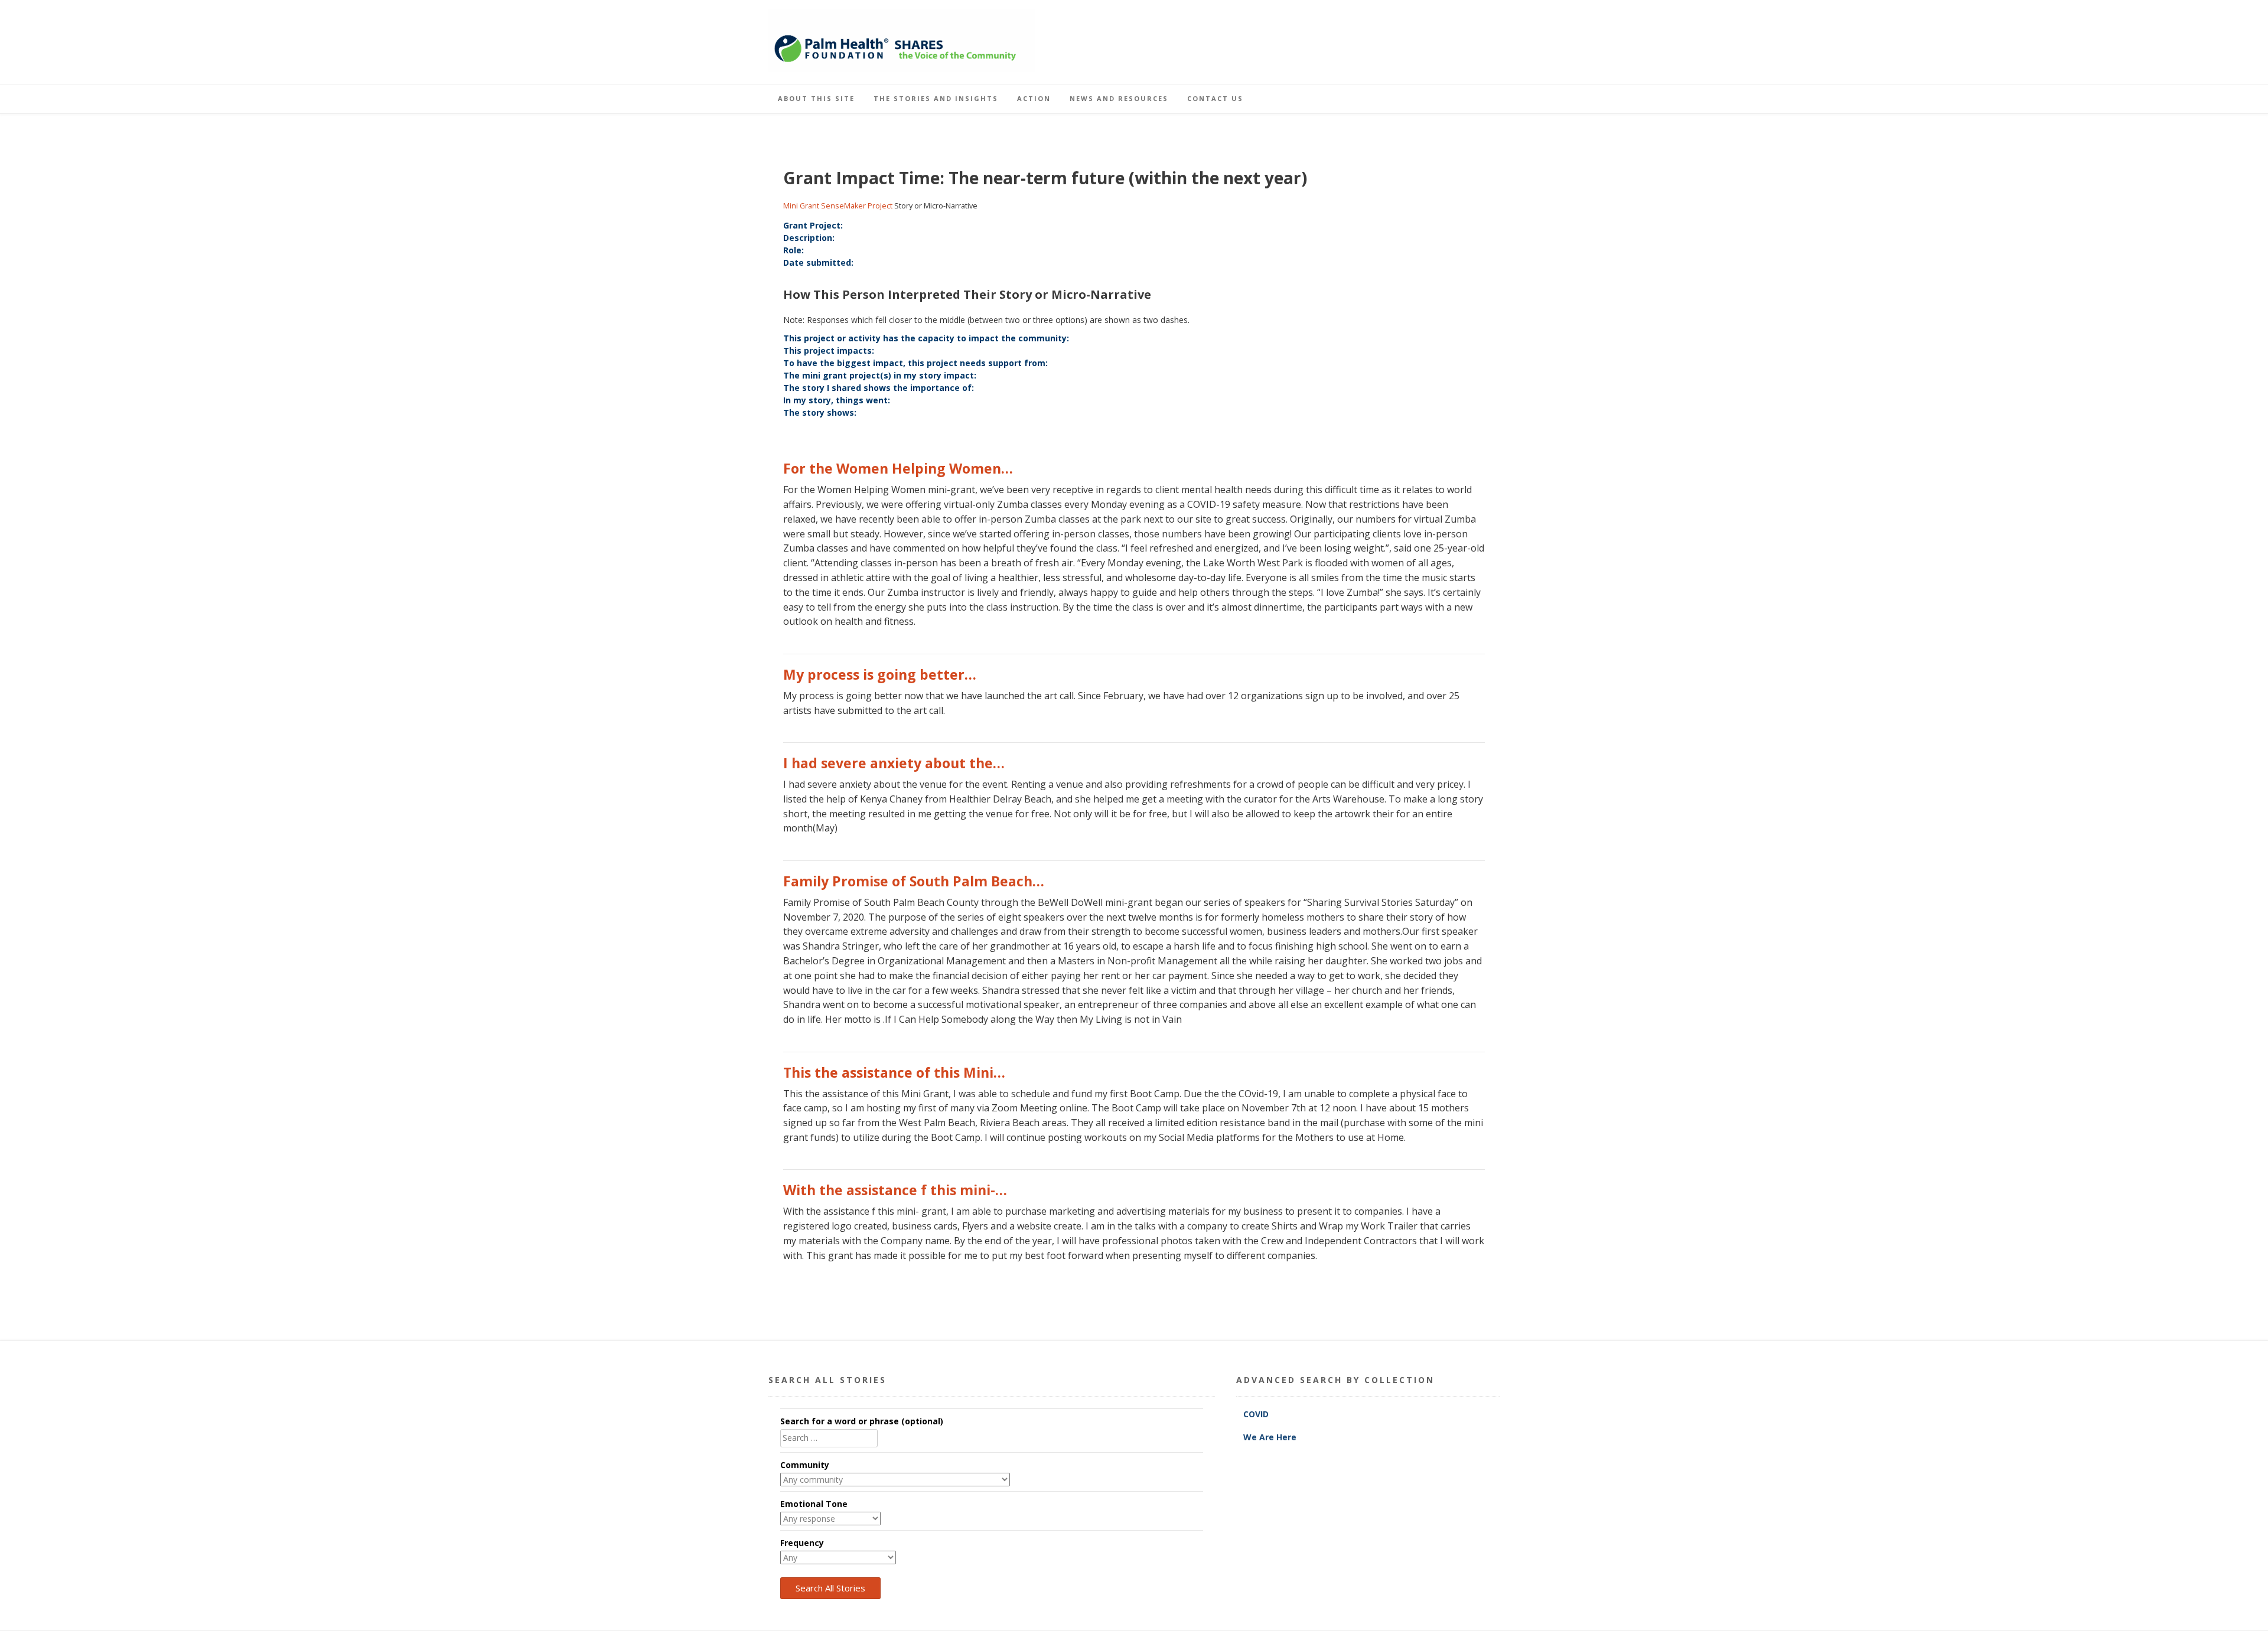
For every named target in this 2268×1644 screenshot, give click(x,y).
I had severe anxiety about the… (894, 763)
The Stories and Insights (936, 98)
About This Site (816, 98)
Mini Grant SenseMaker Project (838, 206)
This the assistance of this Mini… (894, 1072)
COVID (1257, 1414)
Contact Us (1215, 98)
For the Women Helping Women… (898, 468)
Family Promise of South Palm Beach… (914, 881)
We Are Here (1270, 1437)
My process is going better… (880, 674)
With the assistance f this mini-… (895, 1190)
